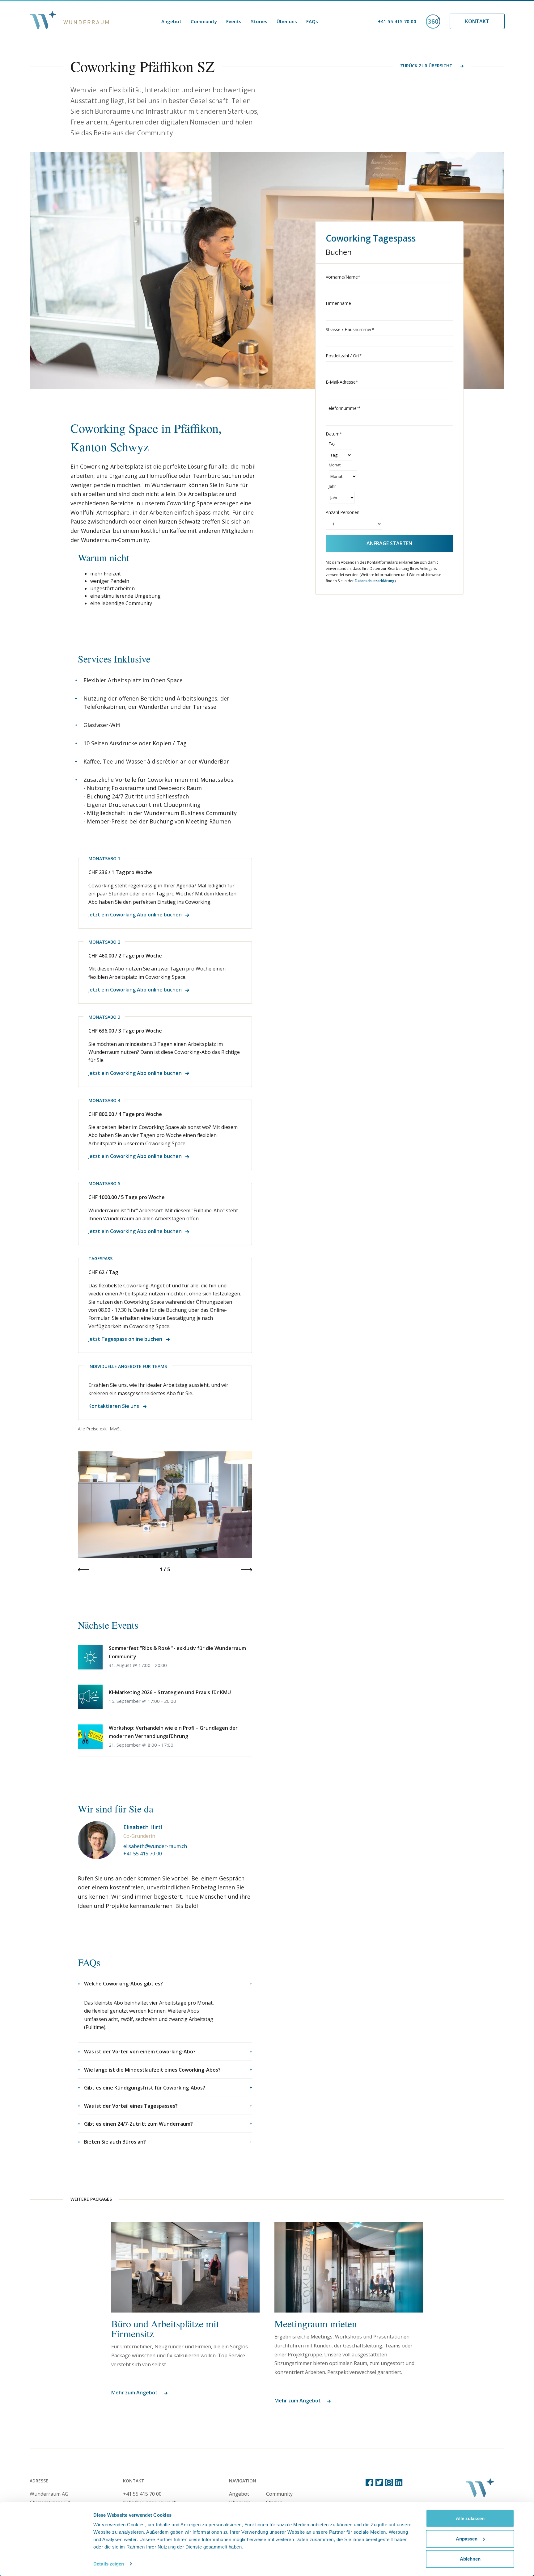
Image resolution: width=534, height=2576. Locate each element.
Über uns (287, 21)
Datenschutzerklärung (375, 581)
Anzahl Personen (343, 512)
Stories (259, 21)
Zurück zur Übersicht (426, 66)
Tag (332, 444)
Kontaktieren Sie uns (114, 1406)
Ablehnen (470, 2559)
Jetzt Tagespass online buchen (126, 1339)
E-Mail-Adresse (342, 382)
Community (204, 21)
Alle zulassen (470, 2518)
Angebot (171, 21)
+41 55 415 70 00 (397, 21)
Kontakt (477, 21)
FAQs (312, 21)
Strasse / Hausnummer (350, 329)
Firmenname (338, 303)
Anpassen (467, 2538)
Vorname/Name (343, 277)
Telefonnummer (343, 408)
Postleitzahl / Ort (344, 356)
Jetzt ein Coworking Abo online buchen (136, 915)
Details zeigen (109, 2564)
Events (234, 21)
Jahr (332, 486)
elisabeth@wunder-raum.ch (155, 1846)
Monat (335, 465)
